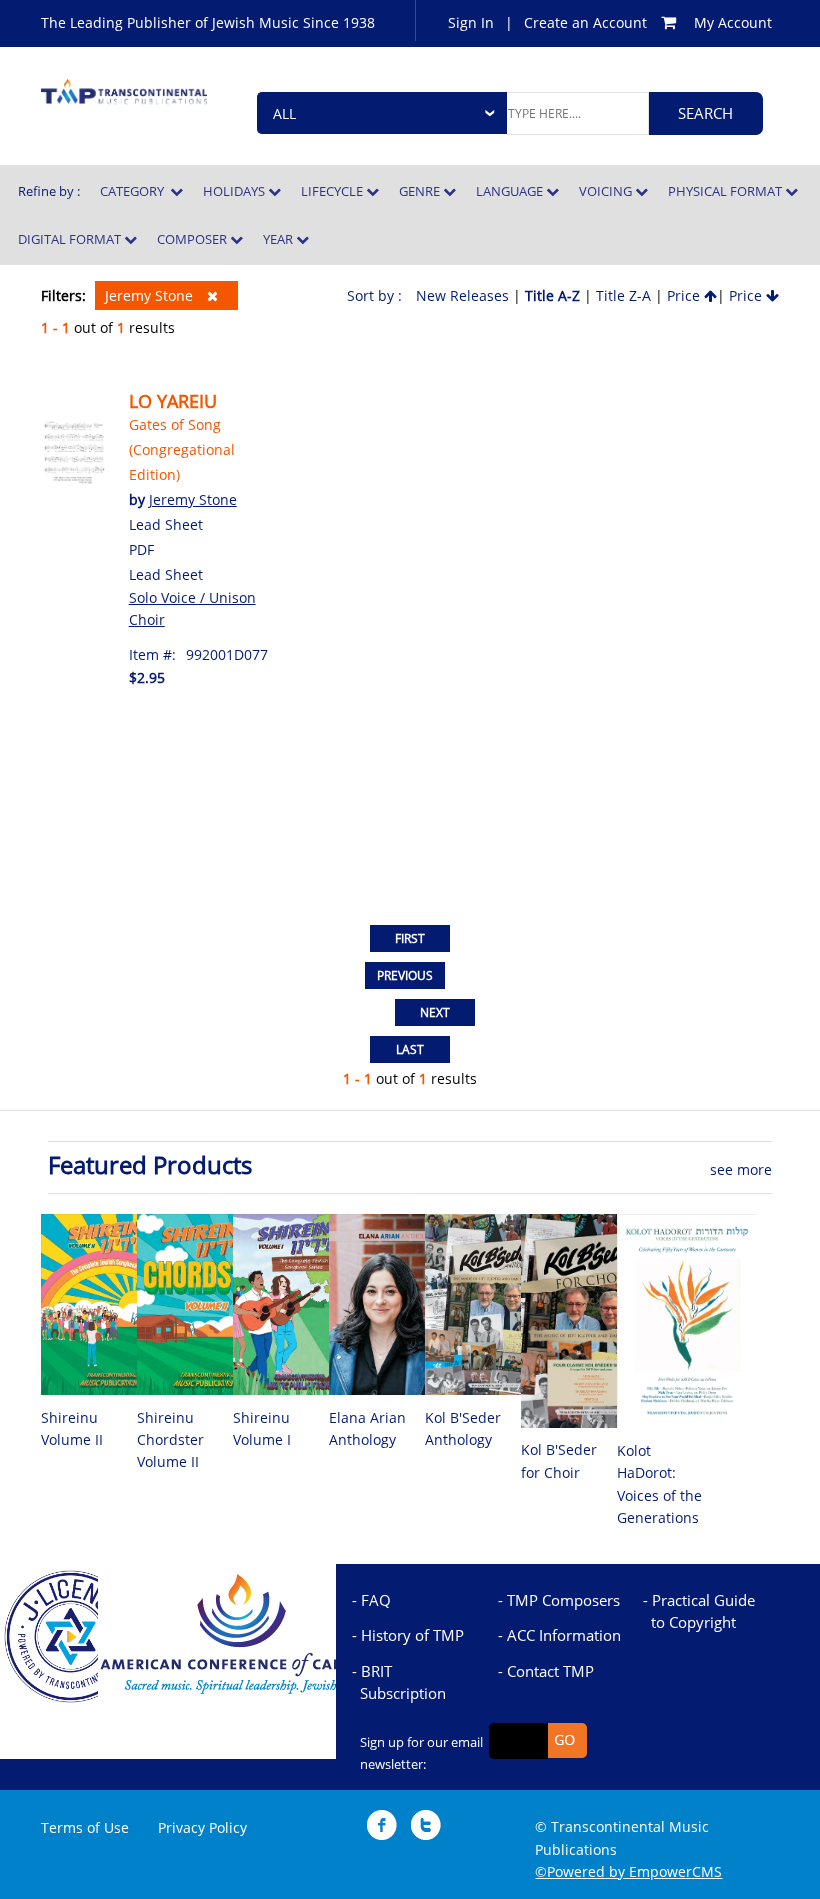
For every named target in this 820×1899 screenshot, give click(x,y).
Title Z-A (623, 295)
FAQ (376, 1600)
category (135, 191)
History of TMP (412, 1635)
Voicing (607, 191)
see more (741, 1169)
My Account (733, 22)
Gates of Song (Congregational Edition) (182, 449)
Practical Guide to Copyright (703, 1611)
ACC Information (564, 1635)
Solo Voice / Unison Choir (192, 608)
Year (279, 239)
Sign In (471, 22)
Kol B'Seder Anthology (463, 1428)
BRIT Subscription (403, 1682)
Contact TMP (550, 1671)
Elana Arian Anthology (367, 1428)
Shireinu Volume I (262, 1428)
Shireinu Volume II (72, 1428)
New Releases (462, 295)
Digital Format (71, 239)
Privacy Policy (202, 1827)
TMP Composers (563, 1600)
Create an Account (585, 22)
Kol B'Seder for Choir (559, 1460)
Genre (421, 191)
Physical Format (726, 191)
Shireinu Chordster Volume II (170, 1440)
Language (511, 191)
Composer (193, 239)
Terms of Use (85, 1827)
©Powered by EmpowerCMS (628, 1871)
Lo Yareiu (173, 401)
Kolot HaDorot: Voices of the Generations (659, 1484)
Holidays (235, 191)
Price (685, 295)
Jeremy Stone (151, 295)
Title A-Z (552, 295)
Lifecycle (333, 191)
